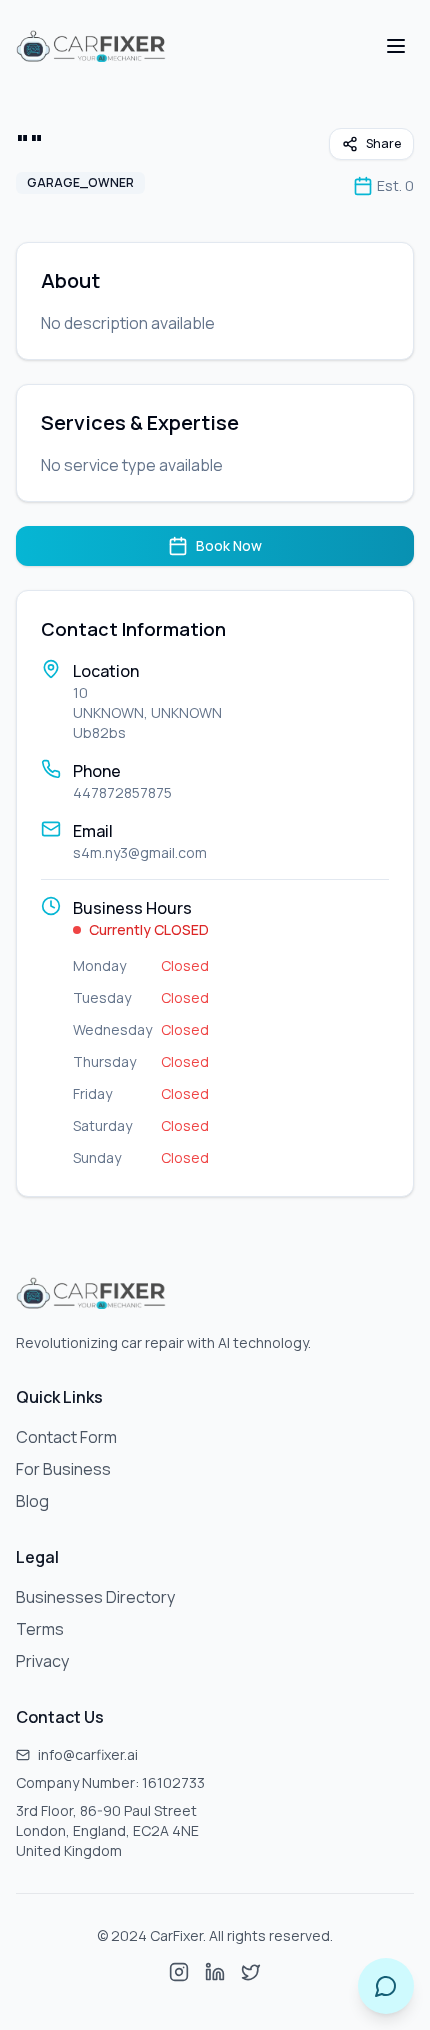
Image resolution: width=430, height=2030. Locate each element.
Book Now (229, 545)
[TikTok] (251, 1972)
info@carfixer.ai (88, 1754)
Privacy (42, 1661)
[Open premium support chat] (386, 1986)
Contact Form (66, 1437)
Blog (32, 1501)
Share (383, 143)
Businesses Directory (95, 1597)
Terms (40, 1629)
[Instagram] (179, 1972)
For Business (63, 1469)
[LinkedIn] (215, 1972)
